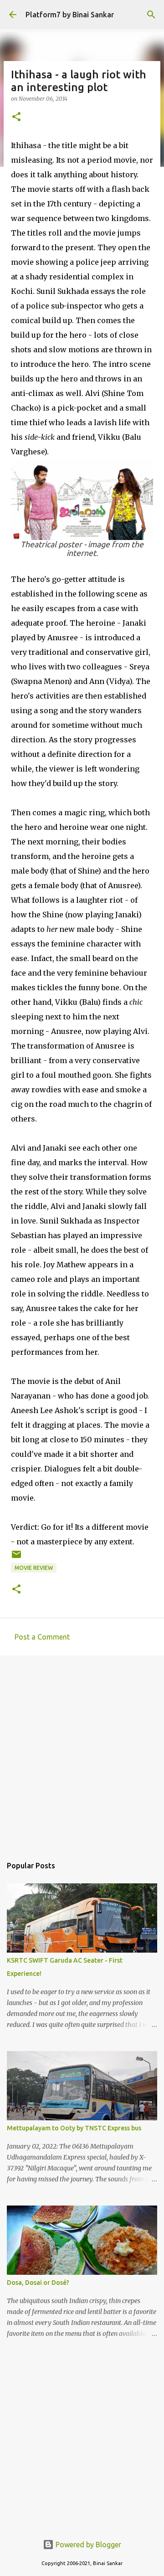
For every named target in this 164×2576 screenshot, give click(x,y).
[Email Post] (16, 1558)
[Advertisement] (82, 1751)
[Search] (151, 15)
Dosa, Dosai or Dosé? (38, 2283)
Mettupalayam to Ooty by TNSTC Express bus (74, 2128)
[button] (16, 117)
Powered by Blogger (87, 2545)
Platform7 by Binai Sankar (70, 15)
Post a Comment (42, 1637)
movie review (34, 1568)
